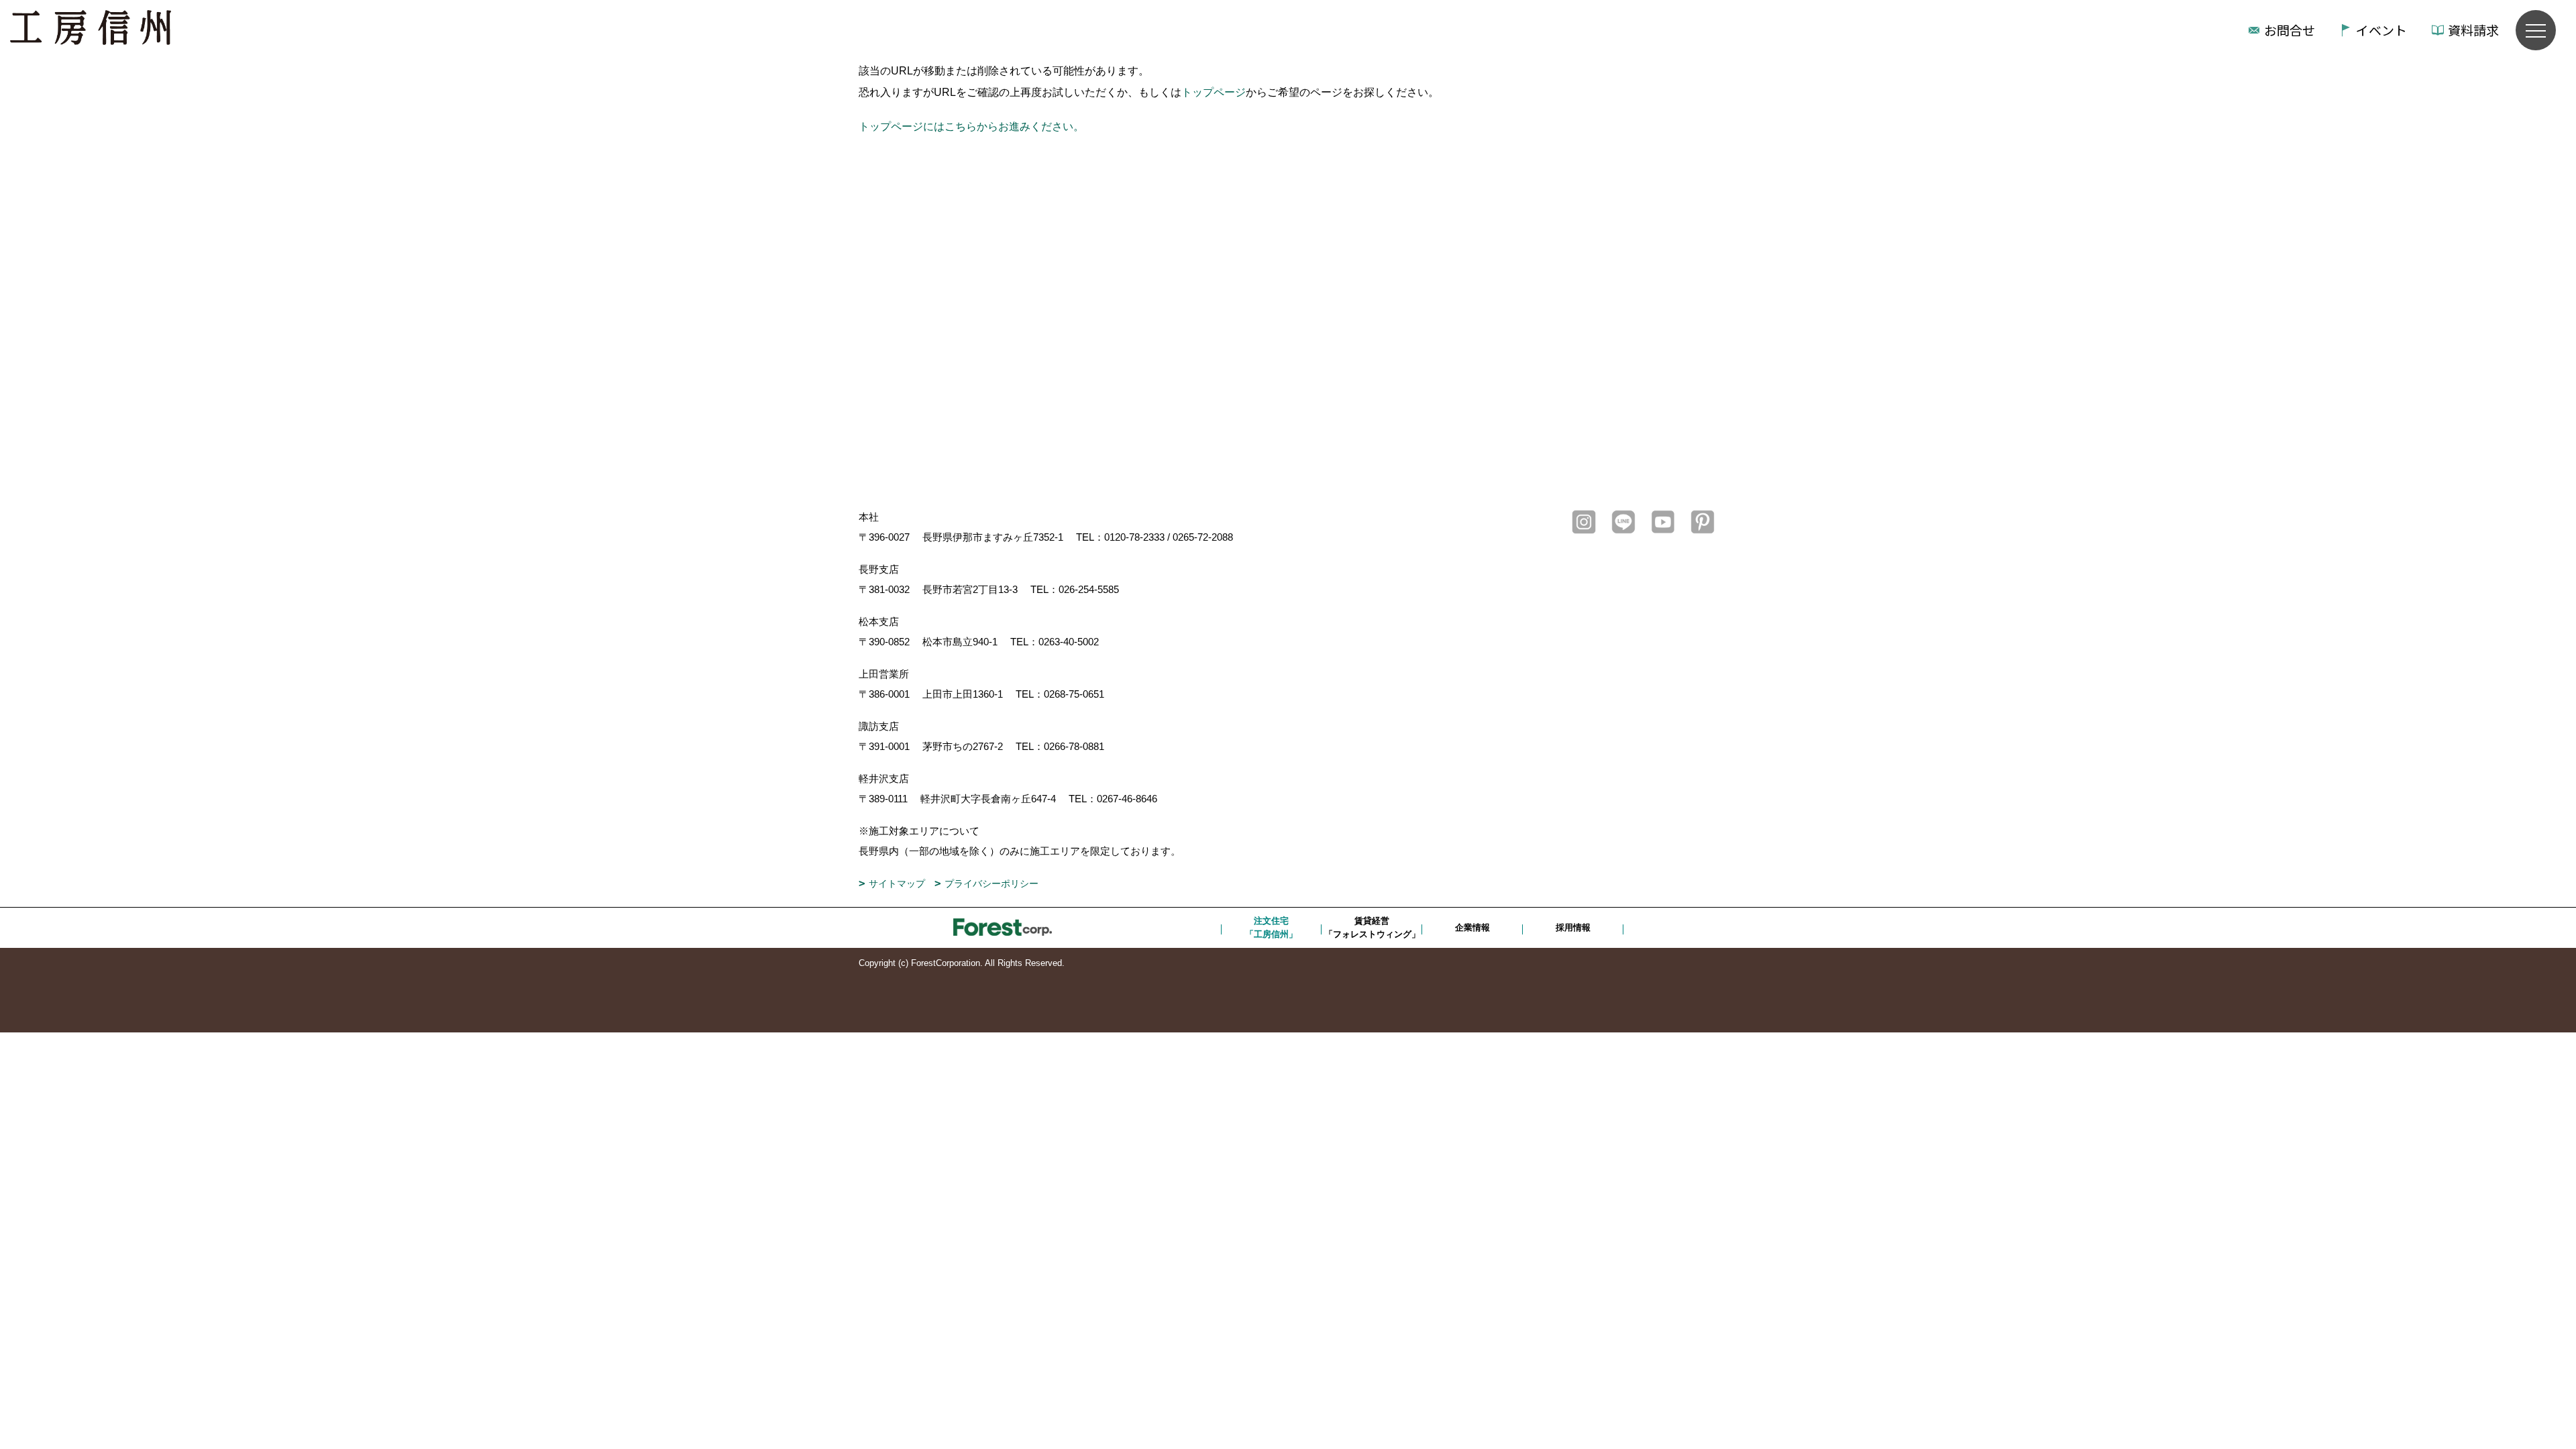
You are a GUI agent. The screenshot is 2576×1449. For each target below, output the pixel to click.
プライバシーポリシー (991, 883)
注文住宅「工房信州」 (1271, 927)
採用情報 (1573, 927)
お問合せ (2290, 30)
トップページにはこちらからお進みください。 (971, 126)
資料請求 (2473, 30)
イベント (2381, 30)
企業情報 (1472, 927)
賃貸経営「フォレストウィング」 (1372, 927)
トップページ (1214, 92)
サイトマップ (897, 883)
